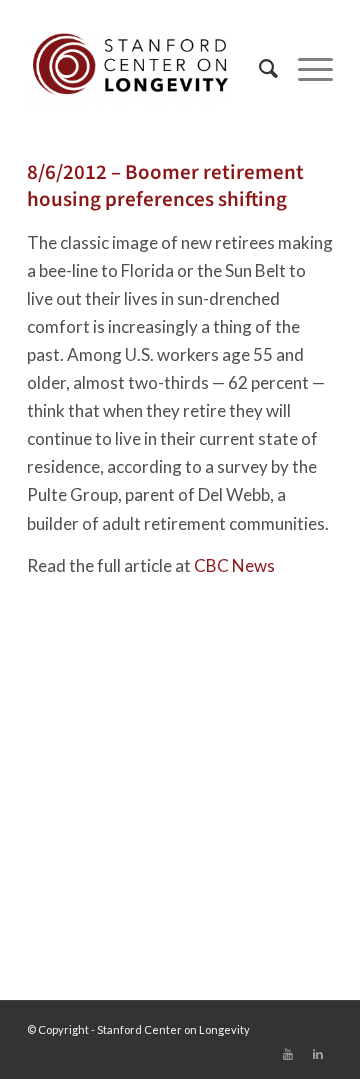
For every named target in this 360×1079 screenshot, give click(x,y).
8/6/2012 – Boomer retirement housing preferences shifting (165, 185)
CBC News (234, 565)
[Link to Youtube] (288, 1054)
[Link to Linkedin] (318, 1054)
